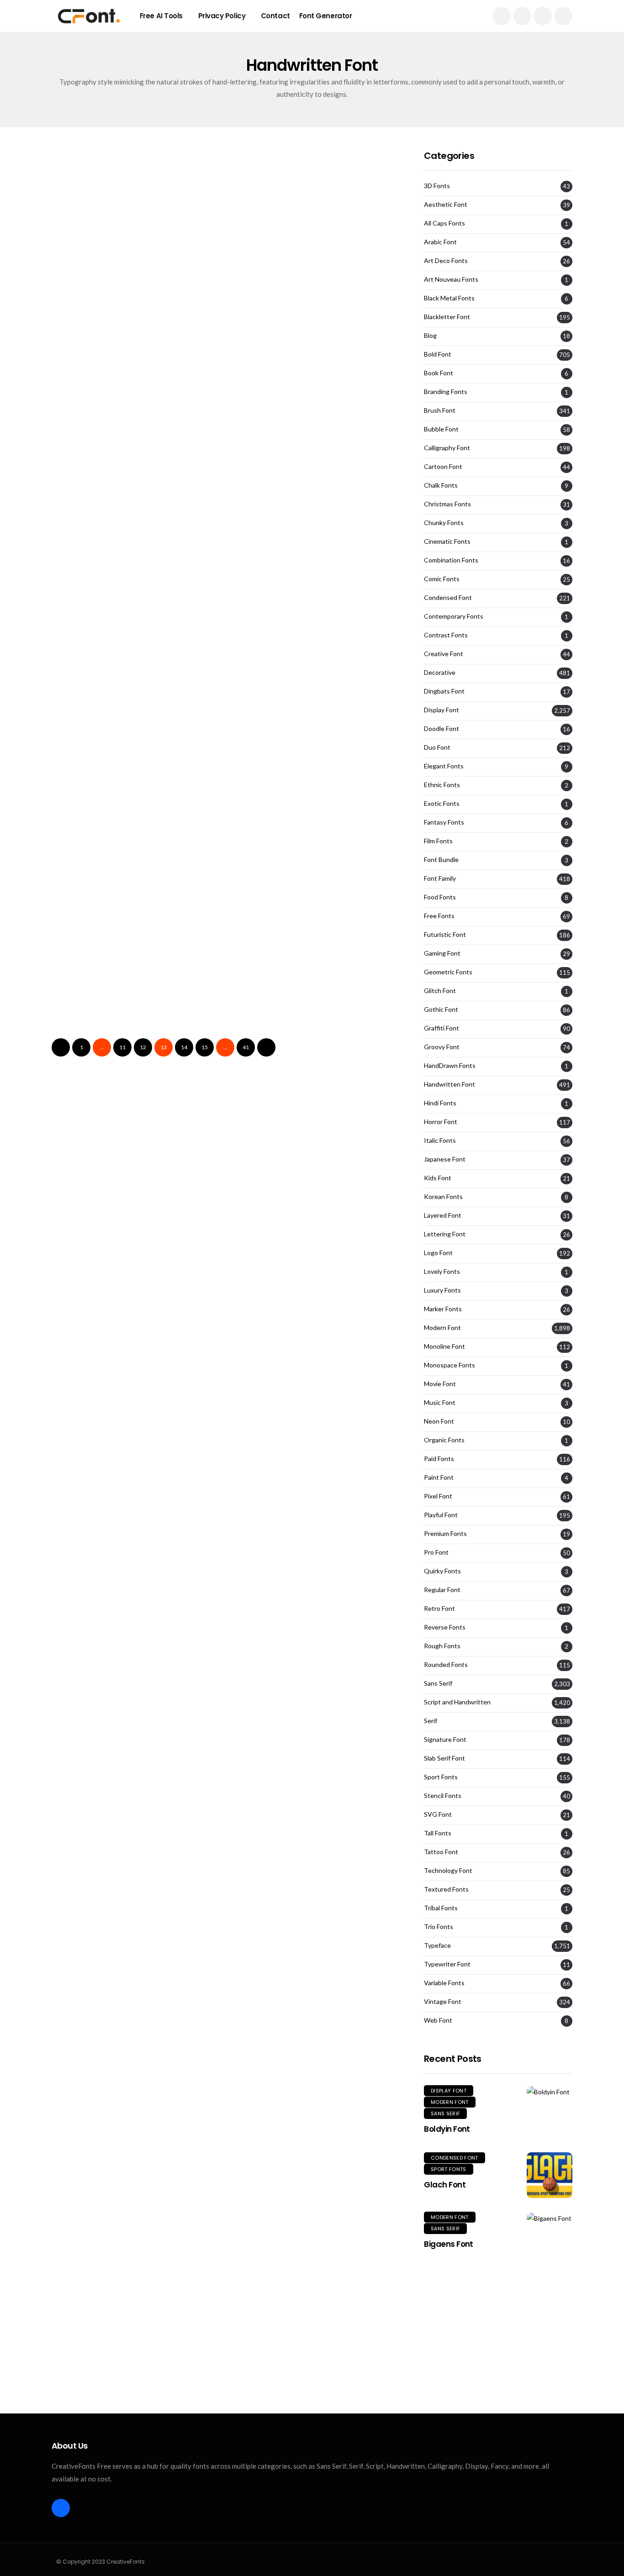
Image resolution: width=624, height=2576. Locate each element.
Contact (275, 16)
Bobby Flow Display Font (292, 751)
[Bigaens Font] (550, 2218)
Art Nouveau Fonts (451, 279)
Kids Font (438, 1178)
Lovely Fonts (442, 1272)
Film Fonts (438, 841)
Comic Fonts (442, 579)
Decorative (440, 673)
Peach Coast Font (95, 1048)
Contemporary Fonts (454, 616)
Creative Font (444, 654)
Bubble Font (441, 429)
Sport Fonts (441, 1777)
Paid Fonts (439, 1459)
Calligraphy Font (447, 448)
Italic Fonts (440, 1141)
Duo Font (262, 506)
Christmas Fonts (447, 504)
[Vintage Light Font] (135, 688)
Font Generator (326, 16)
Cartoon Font (443, 467)
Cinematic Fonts (447, 541)
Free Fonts (439, 916)
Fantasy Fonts (444, 822)
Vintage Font (443, 2002)
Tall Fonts (438, 1833)
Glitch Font (440, 991)
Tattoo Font (441, 1852)
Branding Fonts (446, 392)
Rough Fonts (442, 1646)
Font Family (440, 878)
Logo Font (330, 358)
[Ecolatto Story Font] (315, 836)
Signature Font (445, 1740)
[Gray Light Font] (135, 540)
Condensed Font (448, 598)
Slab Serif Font (444, 1758)
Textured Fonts (446, 1889)
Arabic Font (440, 242)
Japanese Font (445, 1159)
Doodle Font (442, 729)
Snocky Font (81, 455)
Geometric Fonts (448, 972)
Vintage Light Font (97, 751)
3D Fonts (437, 186)
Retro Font (439, 1609)
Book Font (439, 373)
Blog (430, 336)
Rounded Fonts (446, 1665)
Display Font (132, 358)
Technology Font (448, 1871)
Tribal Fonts (441, 1908)
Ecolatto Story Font (278, 899)
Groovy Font (442, 1047)
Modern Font (442, 1328)
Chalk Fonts (441, 485)
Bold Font (438, 354)
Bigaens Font (449, 2244)
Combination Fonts (451, 560)
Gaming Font (442, 953)
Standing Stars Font (281, 455)
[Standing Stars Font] (315, 392)
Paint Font (439, 1477)
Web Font (438, 2020)
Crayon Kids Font (274, 308)
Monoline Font (444, 1346)
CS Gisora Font (268, 1048)
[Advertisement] (498, 2334)
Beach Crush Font (276, 603)
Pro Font (436, 1552)
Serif (431, 1721)
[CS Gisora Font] (315, 984)
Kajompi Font (85, 899)
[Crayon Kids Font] (315, 244)
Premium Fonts (445, 1534)
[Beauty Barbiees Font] (135, 244)
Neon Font (439, 1421)
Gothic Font (441, 1009)
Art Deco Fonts (446, 261)
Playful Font (441, 1515)
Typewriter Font (447, 1964)
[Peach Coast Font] (135, 984)
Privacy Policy (222, 16)
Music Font (440, 1403)
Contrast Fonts (446, 635)
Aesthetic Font (446, 205)
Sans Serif (438, 1683)
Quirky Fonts (442, 1571)
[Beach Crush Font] (315, 540)
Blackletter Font (447, 317)
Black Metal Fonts (449, 298)
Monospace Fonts (449, 1365)
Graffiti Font (442, 1028)
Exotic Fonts (442, 804)
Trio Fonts (439, 1927)
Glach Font (445, 2185)
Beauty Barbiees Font (105, 308)
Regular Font (442, 1590)
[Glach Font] (550, 2175)
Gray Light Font (89, 603)
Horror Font (441, 1122)
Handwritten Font (94, 210)
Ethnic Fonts (442, 785)
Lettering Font (445, 1234)
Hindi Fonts (440, 1103)
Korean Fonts (443, 1197)
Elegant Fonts (444, 766)
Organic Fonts (444, 1440)
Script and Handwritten (457, 1702)
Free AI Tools (161, 16)
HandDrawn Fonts (450, 1066)
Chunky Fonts (444, 523)
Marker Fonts (443, 1309)
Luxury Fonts (442, 1290)
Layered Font (443, 1215)
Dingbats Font (444, 691)
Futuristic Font (445, 935)
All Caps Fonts (444, 223)
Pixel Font (438, 1496)
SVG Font (438, 1814)
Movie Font (440, 1384)
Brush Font (84, 358)
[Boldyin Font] (550, 2091)
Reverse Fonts (445, 1627)
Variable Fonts (444, 1983)
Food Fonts (440, 897)
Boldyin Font (447, 2129)
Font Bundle (441, 860)
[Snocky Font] (135, 392)
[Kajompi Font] (135, 836)
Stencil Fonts (443, 1796)
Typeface (437, 1945)
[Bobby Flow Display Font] (315, 688)
